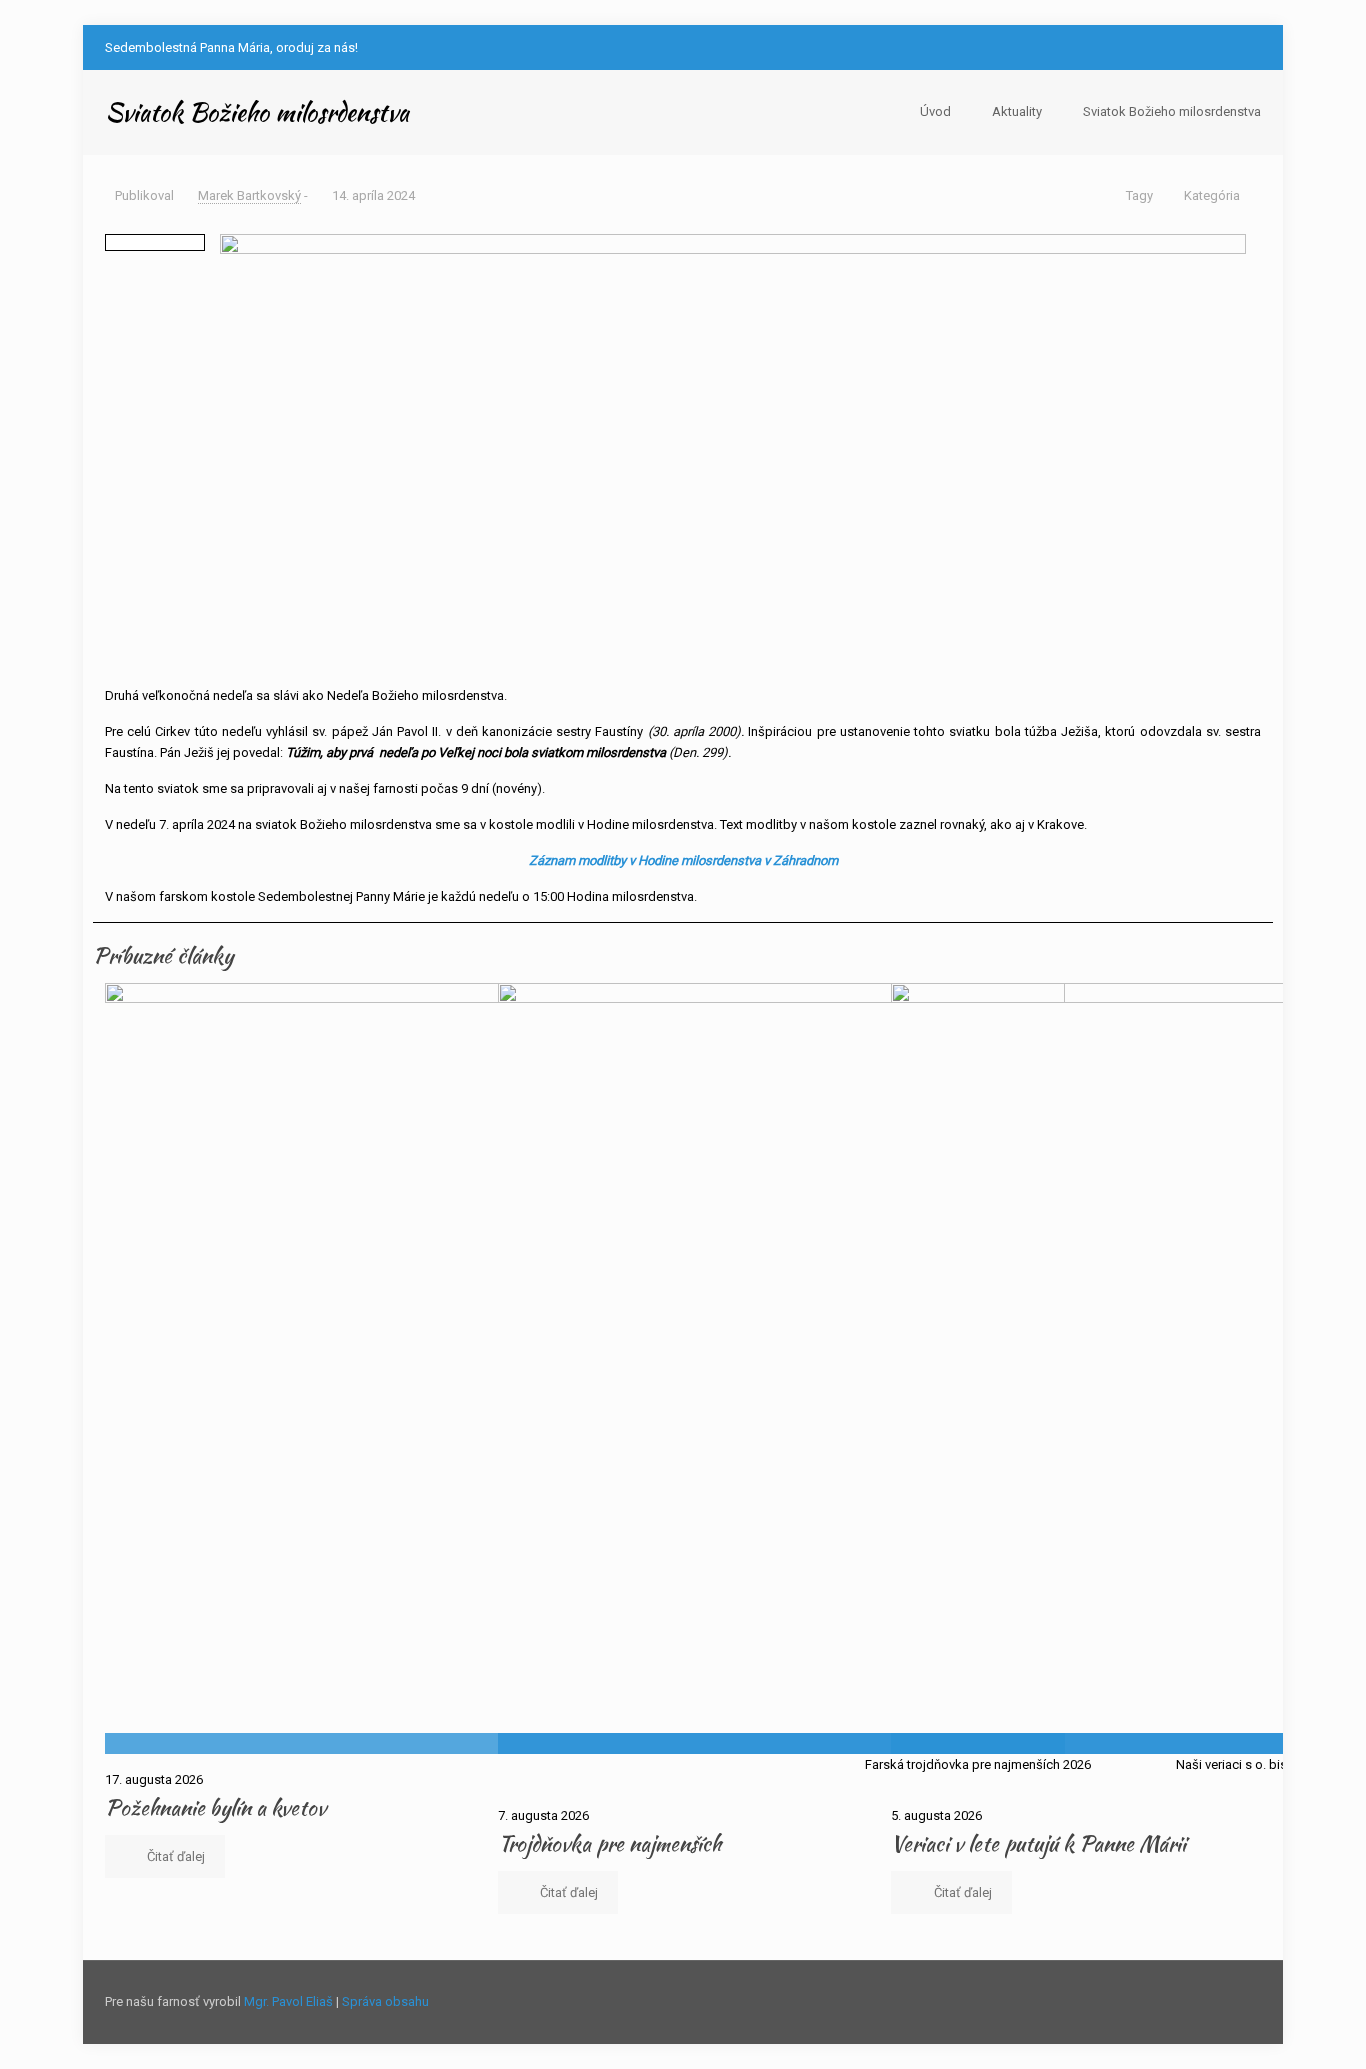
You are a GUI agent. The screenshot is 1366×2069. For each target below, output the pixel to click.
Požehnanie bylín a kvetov (215, 1807)
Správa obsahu (385, 2001)
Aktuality (1017, 111)
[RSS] (1250, 47)
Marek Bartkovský (249, 195)
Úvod (935, 111)
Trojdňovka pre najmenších (609, 1843)
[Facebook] (1223, 47)
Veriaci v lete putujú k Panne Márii (1038, 1843)
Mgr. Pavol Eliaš (288, 2001)
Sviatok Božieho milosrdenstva (1172, 111)
